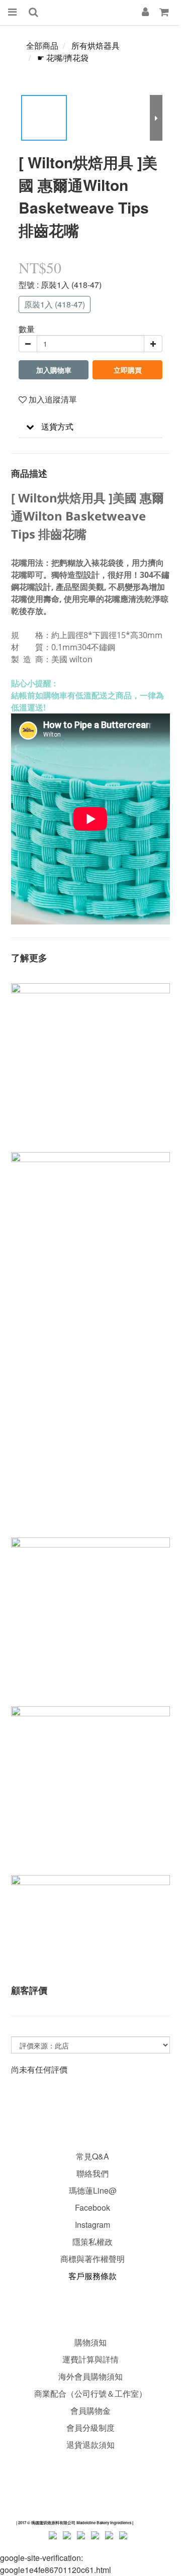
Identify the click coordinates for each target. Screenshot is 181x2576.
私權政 (101, 2242)
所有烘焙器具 (96, 45)
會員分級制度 (90, 2428)
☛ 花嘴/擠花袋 (63, 58)
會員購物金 (90, 2410)
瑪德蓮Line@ (92, 2190)
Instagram (93, 2225)
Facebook (93, 2207)
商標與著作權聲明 (93, 2259)
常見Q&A (93, 2156)
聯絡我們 (93, 2173)
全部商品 (42, 45)
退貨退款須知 (90, 2445)
